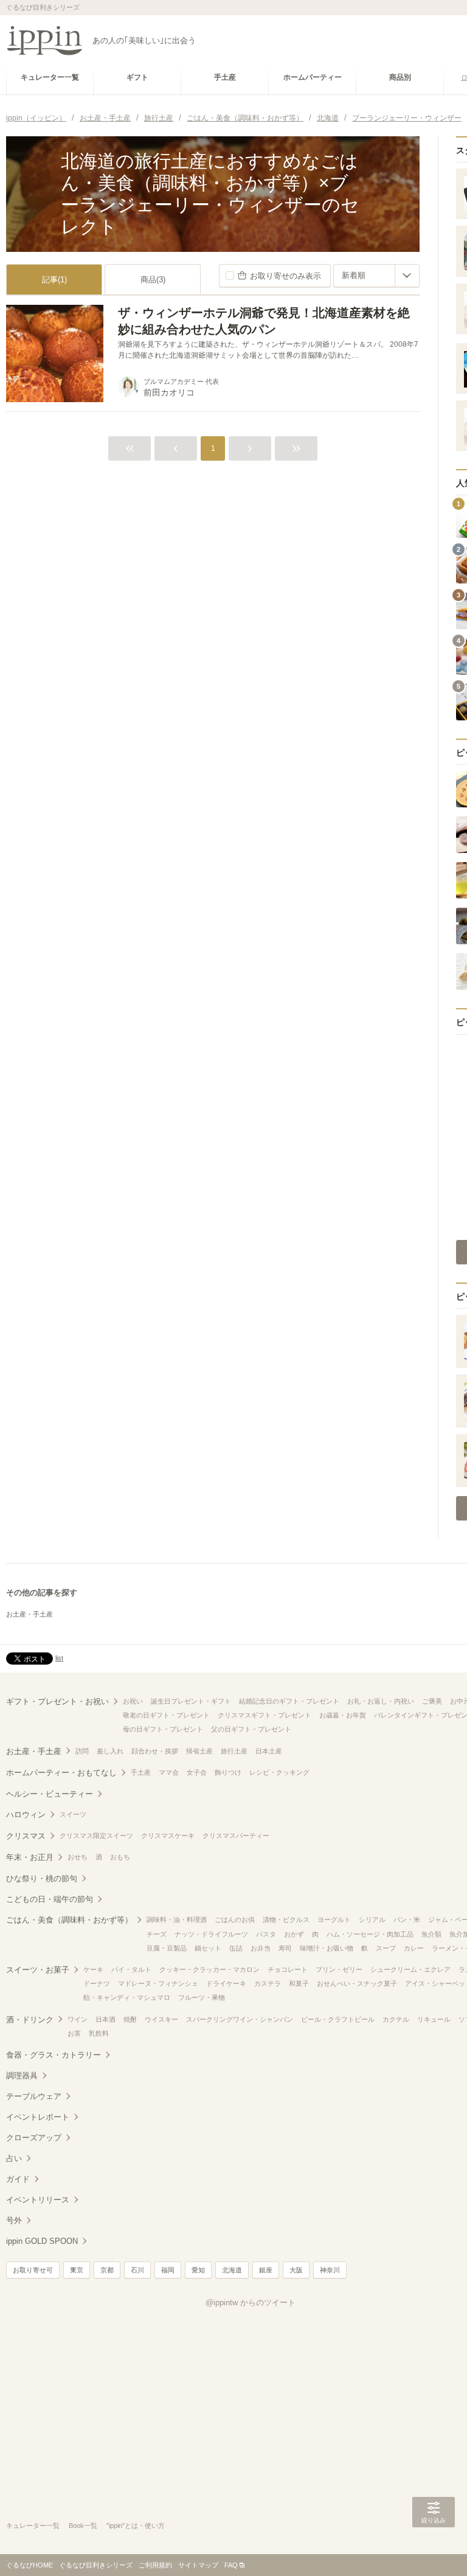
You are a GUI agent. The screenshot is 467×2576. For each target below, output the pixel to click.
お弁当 (261, 1948)
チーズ (157, 1934)
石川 (137, 2270)
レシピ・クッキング (279, 1772)
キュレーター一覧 (33, 2526)
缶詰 (236, 1948)
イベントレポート (38, 2117)
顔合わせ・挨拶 (155, 1751)
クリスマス (26, 1836)
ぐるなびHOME (29, 2565)
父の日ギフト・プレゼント (251, 1729)
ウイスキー (161, 2019)
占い (14, 2158)
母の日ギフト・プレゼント (163, 1729)
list (59, 1658)
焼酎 (130, 2019)
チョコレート (288, 1969)
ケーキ (93, 1969)
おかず (294, 1934)
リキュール (434, 2019)
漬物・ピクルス (286, 1920)
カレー (414, 1948)
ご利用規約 (155, 2565)
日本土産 (269, 1751)
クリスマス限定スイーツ (96, 1836)
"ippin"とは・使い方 (136, 2526)
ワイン (78, 2019)
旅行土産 (234, 1751)
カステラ (268, 1983)
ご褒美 (432, 1701)
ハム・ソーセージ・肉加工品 (370, 1934)
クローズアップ (34, 2138)
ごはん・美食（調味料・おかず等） (69, 1920)
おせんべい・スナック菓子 (357, 1983)
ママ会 (169, 1772)
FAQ (231, 2565)
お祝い (133, 1701)
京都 (107, 2270)
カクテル (396, 2019)
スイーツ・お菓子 (38, 1970)
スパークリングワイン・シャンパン (240, 2019)
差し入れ (110, 1751)
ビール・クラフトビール (338, 2019)
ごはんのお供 (235, 1920)
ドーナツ (97, 1983)
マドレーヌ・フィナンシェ (158, 1983)
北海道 (232, 2270)
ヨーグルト (334, 1920)
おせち (78, 1857)
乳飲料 (99, 2033)
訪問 (82, 1751)
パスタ (266, 1934)
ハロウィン (26, 1815)
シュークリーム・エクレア (410, 1969)
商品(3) (153, 280)
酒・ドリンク (30, 2020)
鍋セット (208, 1948)
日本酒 (106, 2019)
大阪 (296, 2270)
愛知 (198, 2270)
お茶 (74, 2033)
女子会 (197, 1772)
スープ (386, 1948)
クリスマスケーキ (168, 1836)
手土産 (141, 1772)
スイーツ (73, 1814)
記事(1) (54, 280)
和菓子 (299, 1983)
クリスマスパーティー (236, 1836)
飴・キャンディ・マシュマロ (127, 1997)
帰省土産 (199, 1751)
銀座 (266, 2270)
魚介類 (431, 1934)
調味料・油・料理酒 (177, 1920)
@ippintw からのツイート (251, 2303)
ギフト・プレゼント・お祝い (57, 1701)
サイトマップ (198, 2565)
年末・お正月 (30, 1857)
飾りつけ (228, 1772)
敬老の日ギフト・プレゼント (166, 1715)
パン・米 (407, 1920)
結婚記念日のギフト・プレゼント (289, 1701)
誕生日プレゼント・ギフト (191, 1701)
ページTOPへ (434, 2549)
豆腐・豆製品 (167, 1948)
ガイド (18, 2179)
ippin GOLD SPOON (42, 2241)
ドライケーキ (226, 1983)
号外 (14, 2220)
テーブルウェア (34, 2096)
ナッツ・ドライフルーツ (211, 1934)
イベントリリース (38, 2200)
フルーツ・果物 (202, 1997)
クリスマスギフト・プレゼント (265, 1715)
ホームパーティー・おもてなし (61, 1773)
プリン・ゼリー (339, 1969)
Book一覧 (83, 2526)
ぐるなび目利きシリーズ (96, 2565)
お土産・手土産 (29, 1614)
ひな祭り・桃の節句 (42, 1878)
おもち (120, 1857)
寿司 (285, 1948)
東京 (77, 2270)
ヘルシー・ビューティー (50, 1794)
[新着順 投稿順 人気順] (376, 276)
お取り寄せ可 (33, 2270)
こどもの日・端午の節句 (50, 1899)
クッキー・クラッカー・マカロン (209, 1969)
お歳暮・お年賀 (343, 1715)
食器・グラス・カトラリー (54, 2055)
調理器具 (22, 2076)
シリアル (372, 1920)
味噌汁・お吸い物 (327, 1948)
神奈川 (330, 2270)
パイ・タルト (131, 1969)
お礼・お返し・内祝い (381, 1701)
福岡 (168, 2270)
